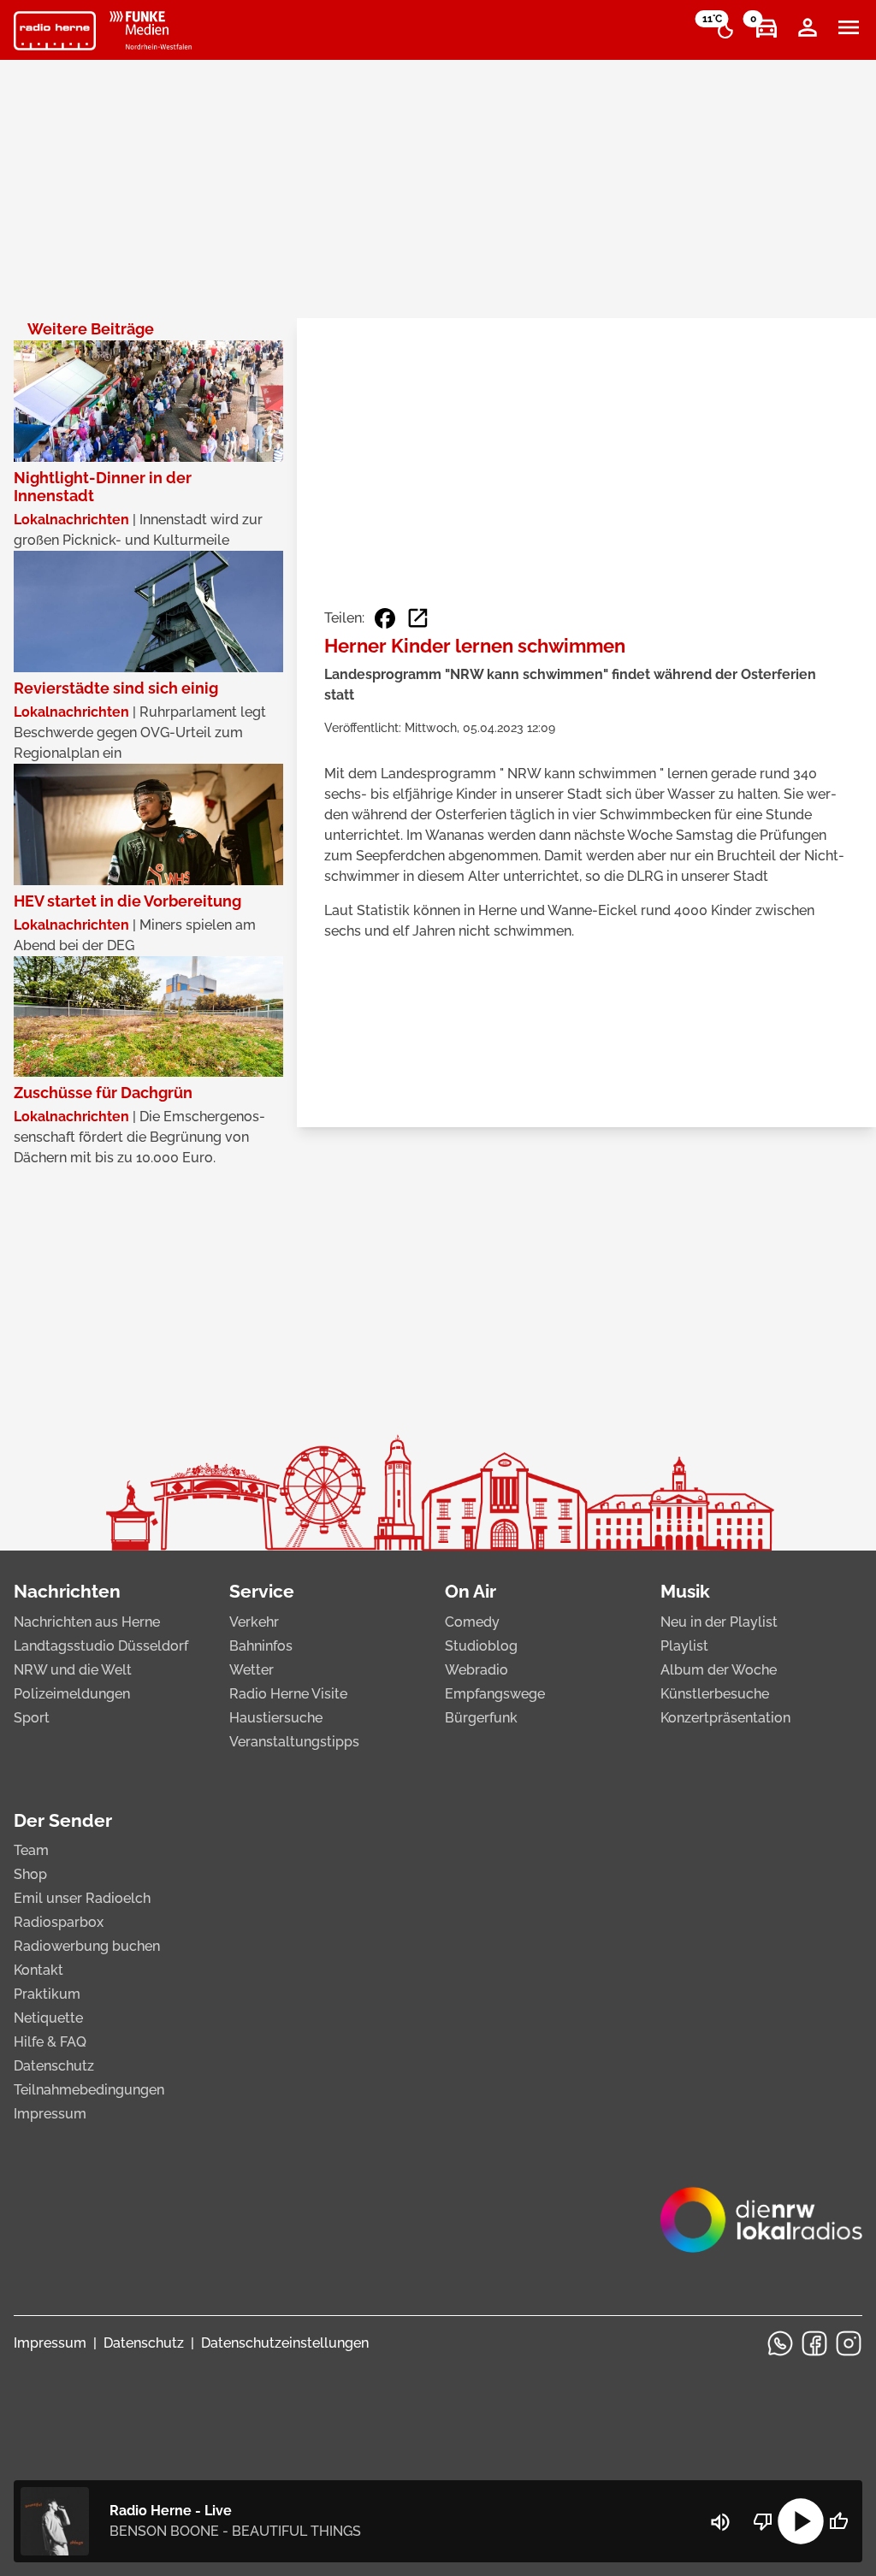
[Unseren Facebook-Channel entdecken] (814, 2343)
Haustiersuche (276, 1718)
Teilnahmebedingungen (89, 2090)
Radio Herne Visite (288, 1694)
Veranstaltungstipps (294, 1742)
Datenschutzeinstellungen (285, 2343)
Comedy (472, 1622)
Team (31, 1850)
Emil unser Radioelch (82, 1898)
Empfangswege (495, 1694)
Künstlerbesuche (715, 1694)
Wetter (252, 1670)
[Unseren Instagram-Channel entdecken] (849, 2343)
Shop (30, 1874)
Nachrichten (67, 1591)
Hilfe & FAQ (50, 2042)
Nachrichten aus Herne (87, 1622)
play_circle (801, 2521)
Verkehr (254, 1622)
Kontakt (38, 1970)
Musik (685, 1591)
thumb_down (763, 2521)
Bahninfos (261, 1646)
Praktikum (47, 1994)
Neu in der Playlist (719, 1622)
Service (262, 1591)
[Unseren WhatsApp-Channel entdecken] (780, 2343)
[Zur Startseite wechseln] (55, 31)
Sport (32, 1718)
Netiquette (48, 2018)
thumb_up (838, 2521)
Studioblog (481, 1646)
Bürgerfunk (481, 1718)
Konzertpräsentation (725, 1718)
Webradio (476, 1670)
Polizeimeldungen (72, 1694)
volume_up (720, 2522)
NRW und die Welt (73, 1670)
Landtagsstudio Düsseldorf (101, 1646)
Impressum (50, 2114)
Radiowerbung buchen (87, 1946)
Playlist (684, 1646)
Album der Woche (719, 1670)
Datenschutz (54, 2066)
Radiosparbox (59, 1922)
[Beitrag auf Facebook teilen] (385, 618)
